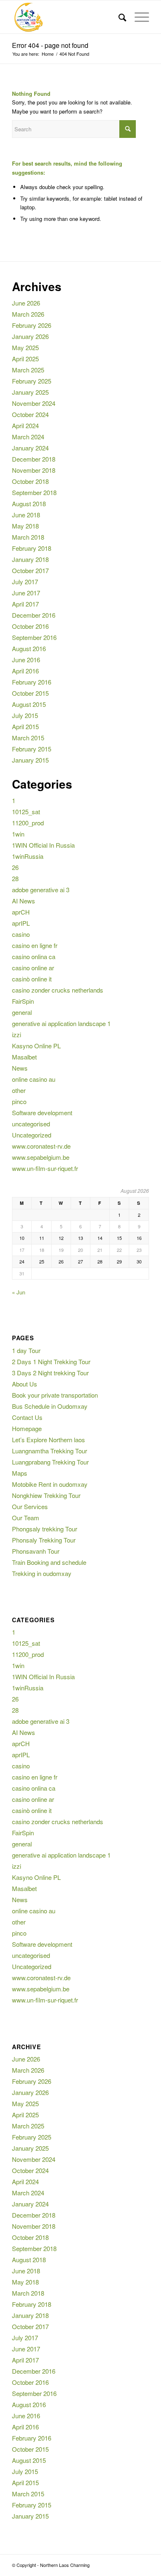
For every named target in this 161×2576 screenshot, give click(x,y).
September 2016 (34, 637)
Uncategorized (32, 1135)
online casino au (34, 1079)
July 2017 (25, 582)
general (22, 1012)
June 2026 (26, 303)
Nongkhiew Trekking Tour (46, 1495)
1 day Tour (26, 1350)
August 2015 (29, 704)
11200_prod (28, 823)
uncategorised (31, 1124)
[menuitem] (118, 17)
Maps (20, 1473)
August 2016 (29, 648)
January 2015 (30, 760)
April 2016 (25, 671)
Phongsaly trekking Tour (45, 1529)
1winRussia (28, 856)
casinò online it (32, 979)
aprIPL (21, 923)
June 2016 (26, 660)
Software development (42, 1113)
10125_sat (26, 812)
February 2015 (32, 749)
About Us (25, 1384)
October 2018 (30, 481)
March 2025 (28, 370)
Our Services (30, 1506)
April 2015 (25, 726)
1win (18, 834)
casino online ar (33, 968)
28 (15, 878)
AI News (24, 901)
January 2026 (30, 336)
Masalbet (24, 1057)
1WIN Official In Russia (43, 845)
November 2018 (34, 470)
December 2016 (34, 615)
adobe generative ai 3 (41, 890)
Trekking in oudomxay (42, 1573)
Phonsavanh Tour (36, 1551)
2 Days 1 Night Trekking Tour (51, 1361)
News (20, 1068)
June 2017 (26, 593)
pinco (19, 1101)
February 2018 (32, 548)
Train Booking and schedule (49, 1562)
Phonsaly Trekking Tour (44, 1540)
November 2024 (34, 403)
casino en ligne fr (35, 945)
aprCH (21, 912)
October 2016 (30, 626)
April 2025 (25, 359)
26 (15, 867)
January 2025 (30, 392)
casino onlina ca (34, 956)
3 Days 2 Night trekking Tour (50, 1373)
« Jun (19, 1292)
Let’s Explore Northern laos (49, 1440)
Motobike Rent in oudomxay (50, 1484)
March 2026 (28, 314)
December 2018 (34, 459)
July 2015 (25, 715)
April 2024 (25, 425)
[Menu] (138, 17)
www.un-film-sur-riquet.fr (45, 1168)
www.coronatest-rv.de (41, 1146)
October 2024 (30, 414)
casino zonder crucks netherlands (58, 990)
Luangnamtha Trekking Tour (50, 1451)
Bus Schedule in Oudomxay (50, 1406)
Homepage (27, 1428)
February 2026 (32, 325)
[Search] (118, 17)
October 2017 (30, 570)
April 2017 (25, 604)
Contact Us (27, 1417)
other (19, 1090)
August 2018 (29, 504)
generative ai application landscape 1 (61, 1023)
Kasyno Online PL (36, 1046)
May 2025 (25, 347)
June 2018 (26, 515)
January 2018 (30, 559)
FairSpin (23, 1001)
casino (21, 934)
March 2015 (28, 738)
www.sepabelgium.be (41, 1157)
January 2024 (30, 448)
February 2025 (32, 381)
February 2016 (32, 682)
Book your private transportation (55, 1395)
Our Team (26, 1518)
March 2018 (28, 537)
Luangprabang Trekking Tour (50, 1462)
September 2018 (34, 492)
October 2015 (30, 693)
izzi (17, 1034)
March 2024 (28, 437)
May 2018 (25, 526)
